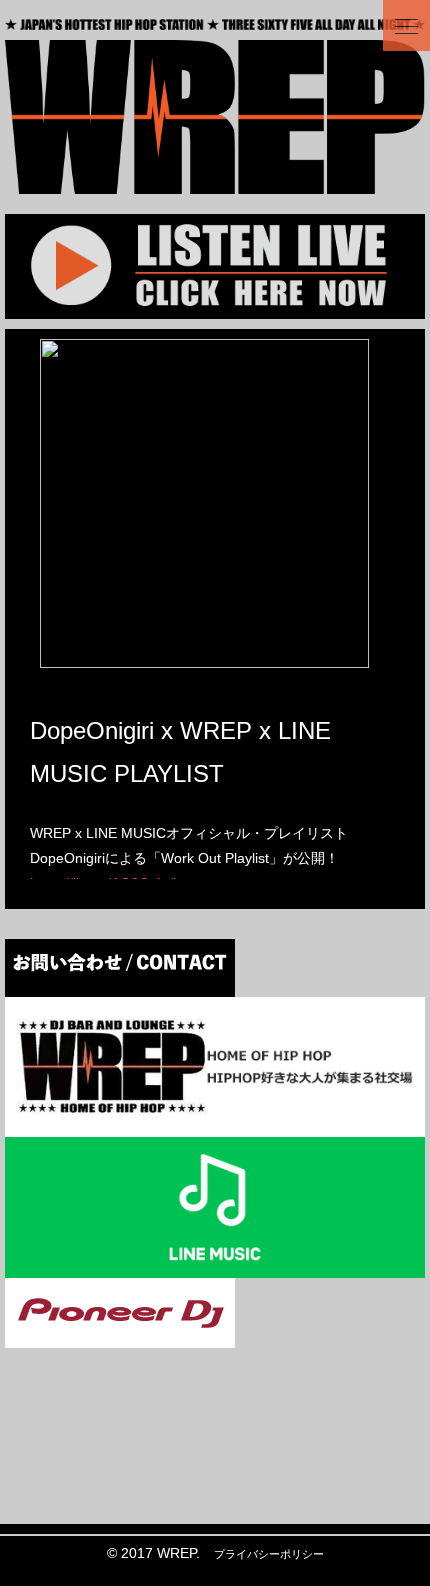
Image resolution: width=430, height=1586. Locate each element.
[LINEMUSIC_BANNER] (215, 1264)
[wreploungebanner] (215, 1124)
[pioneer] (120, 1334)
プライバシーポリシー (269, 1554)
